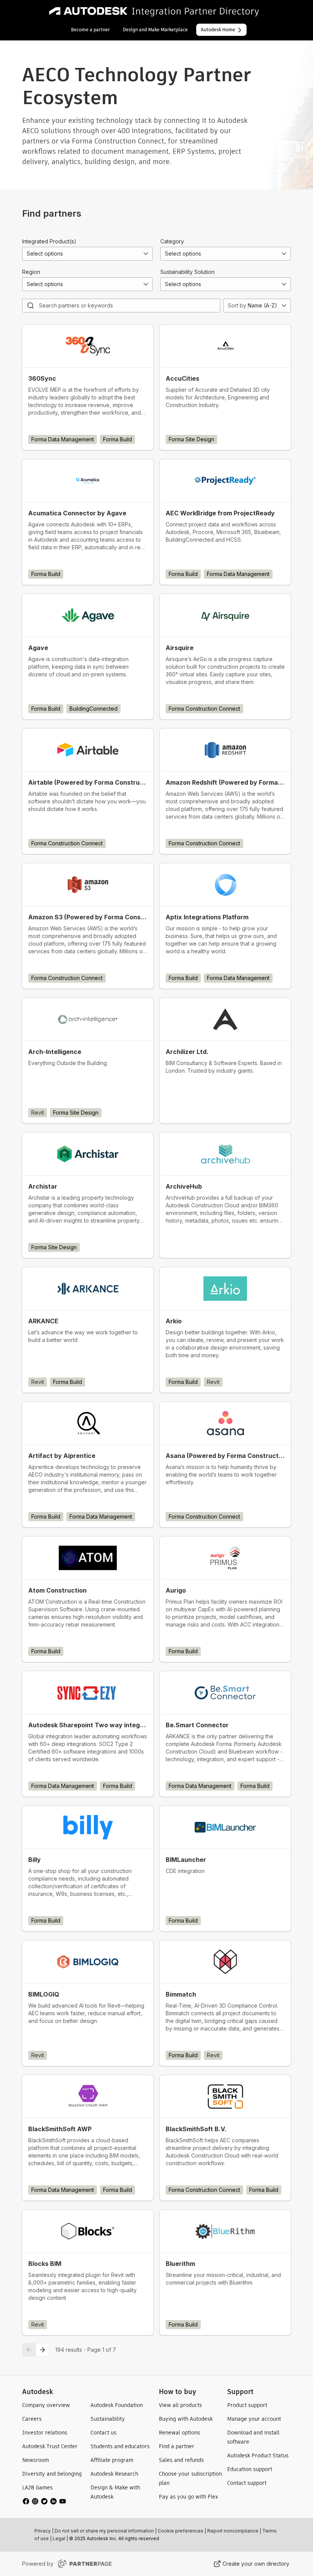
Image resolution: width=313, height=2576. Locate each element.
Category (172, 241)
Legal (59, 2538)
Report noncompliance (233, 2531)
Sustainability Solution (187, 272)
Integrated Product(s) (49, 241)
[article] (88, 387)
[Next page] (42, 2350)
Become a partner (90, 30)
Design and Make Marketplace (155, 30)
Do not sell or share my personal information (104, 2531)
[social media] (44, 2501)
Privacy (43, 2531)
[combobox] (87, 254)
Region (31, 272)
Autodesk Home (218, 30)
